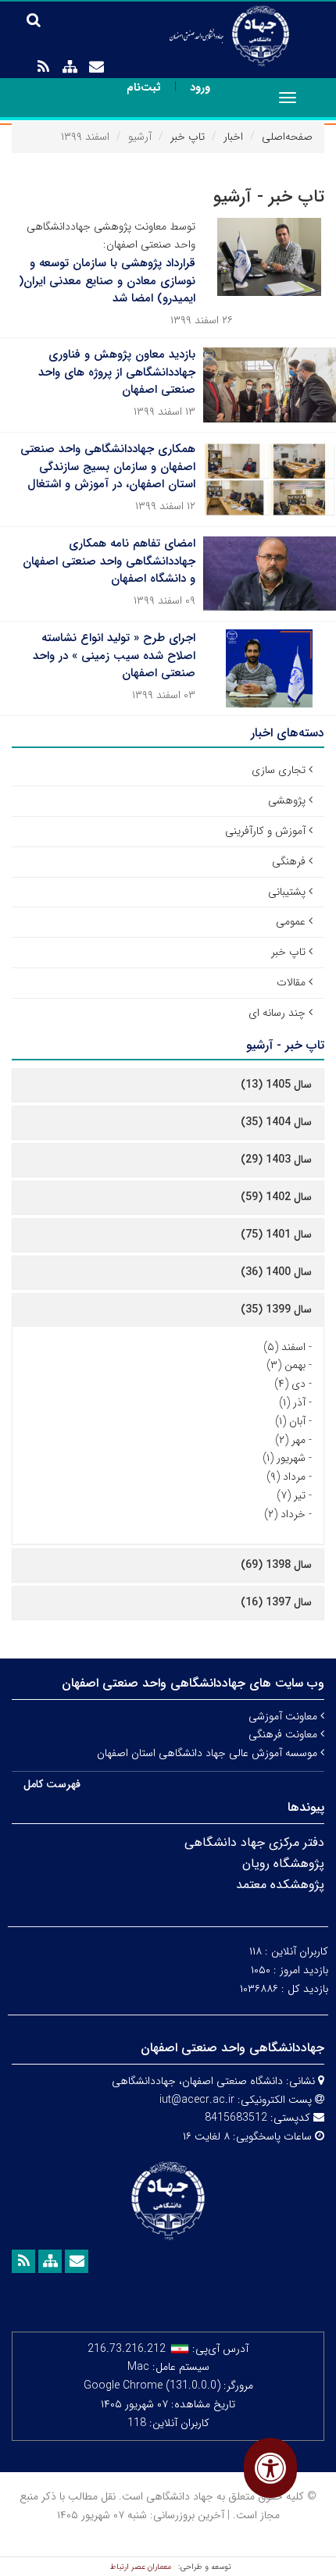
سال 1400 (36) (276, 1272)
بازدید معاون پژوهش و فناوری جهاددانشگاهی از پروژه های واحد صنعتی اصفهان (117, 372)
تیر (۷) (291, 1495)
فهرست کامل (52, 1784)
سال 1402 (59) (276, 1197)
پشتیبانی (287, 892)
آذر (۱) (292, 1402)
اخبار (233, 137)
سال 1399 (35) (276, 1309)
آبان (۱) (290, 1421)
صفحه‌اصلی (287, 137)
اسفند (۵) (284, 1347)
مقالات (291, 982)
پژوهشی (287, 800)
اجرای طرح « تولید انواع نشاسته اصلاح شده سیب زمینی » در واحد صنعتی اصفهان (114, 656)
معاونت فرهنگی (284, 1734)
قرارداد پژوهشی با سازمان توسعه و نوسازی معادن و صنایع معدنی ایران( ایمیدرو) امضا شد (107, 281)
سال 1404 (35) (276, 1122)
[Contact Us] (96, 67)
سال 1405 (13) (276, 1085)
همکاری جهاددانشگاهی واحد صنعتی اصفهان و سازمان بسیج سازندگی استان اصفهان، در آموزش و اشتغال (108, 467)
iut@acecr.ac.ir (197, 2100)
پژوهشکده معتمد (280, 1885)
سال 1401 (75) (276, 1235)
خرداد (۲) (285, 1514)
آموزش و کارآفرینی (265, 831)
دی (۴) (290, 1384)
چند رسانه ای (277, 1013)
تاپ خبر (188, 137)
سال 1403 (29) (276, 1160)
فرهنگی (289, 861)
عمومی (291, 921)
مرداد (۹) (286, 1477)
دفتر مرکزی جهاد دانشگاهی (254, 1842)
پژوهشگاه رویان (283, 1863)
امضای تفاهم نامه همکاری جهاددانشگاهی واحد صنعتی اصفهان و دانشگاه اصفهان (109, 561)
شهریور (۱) (284, 1458)
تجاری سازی (279, 770)
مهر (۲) (290, 1440)
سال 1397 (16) (276, 1602)
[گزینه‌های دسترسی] (270, 2468)
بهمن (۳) (286, 1365)
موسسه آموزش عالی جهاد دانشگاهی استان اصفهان (209, 1753)
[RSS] (43, 67)
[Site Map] (70, 67)
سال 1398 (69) (276, 1565)
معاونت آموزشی (284, 1716)
